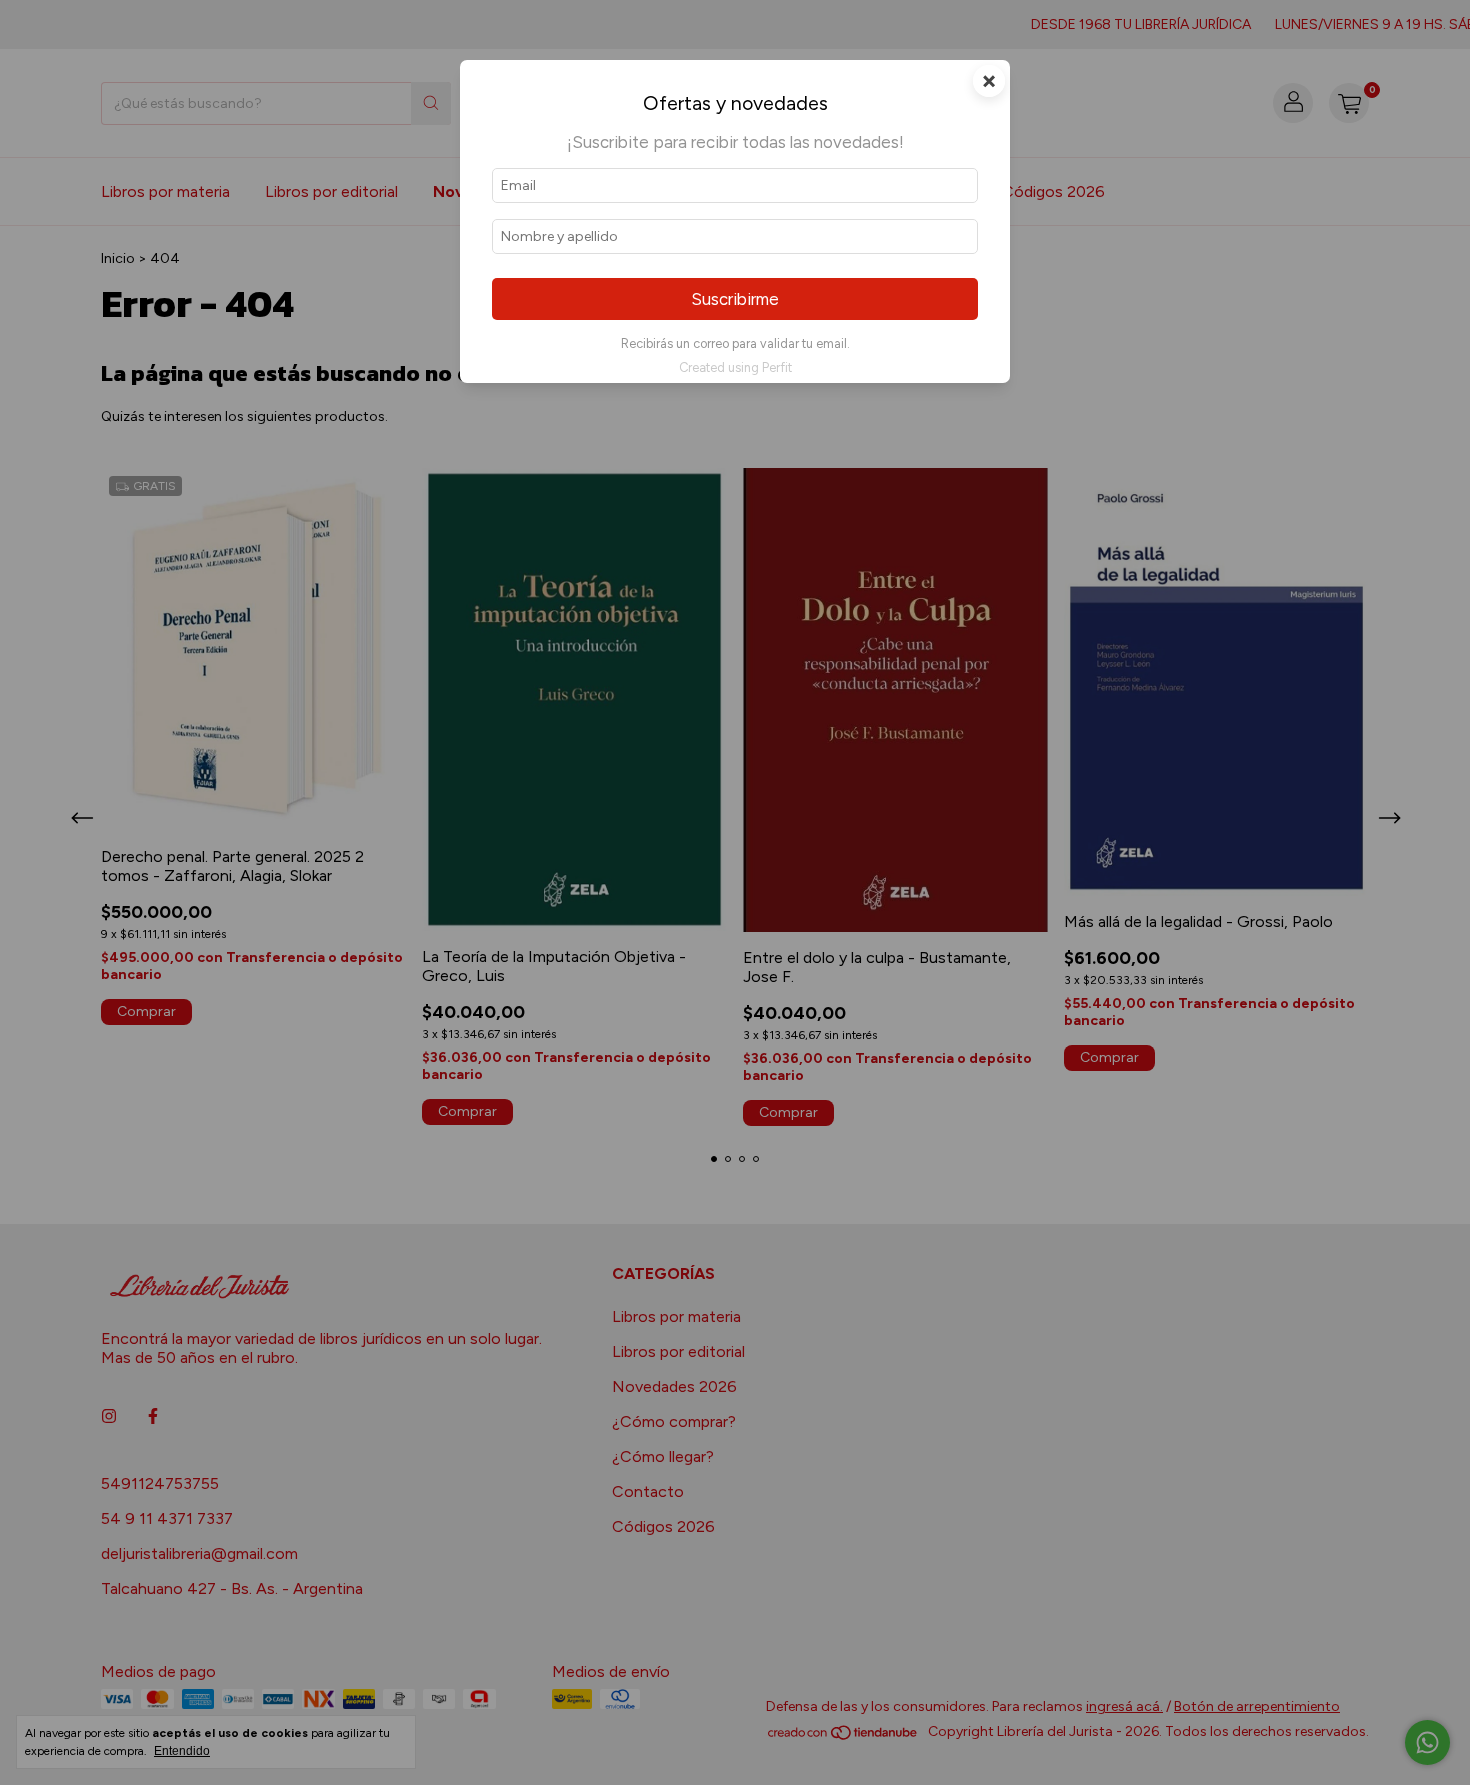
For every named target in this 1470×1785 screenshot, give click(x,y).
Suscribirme (735, 299)
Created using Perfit (735, 367)
